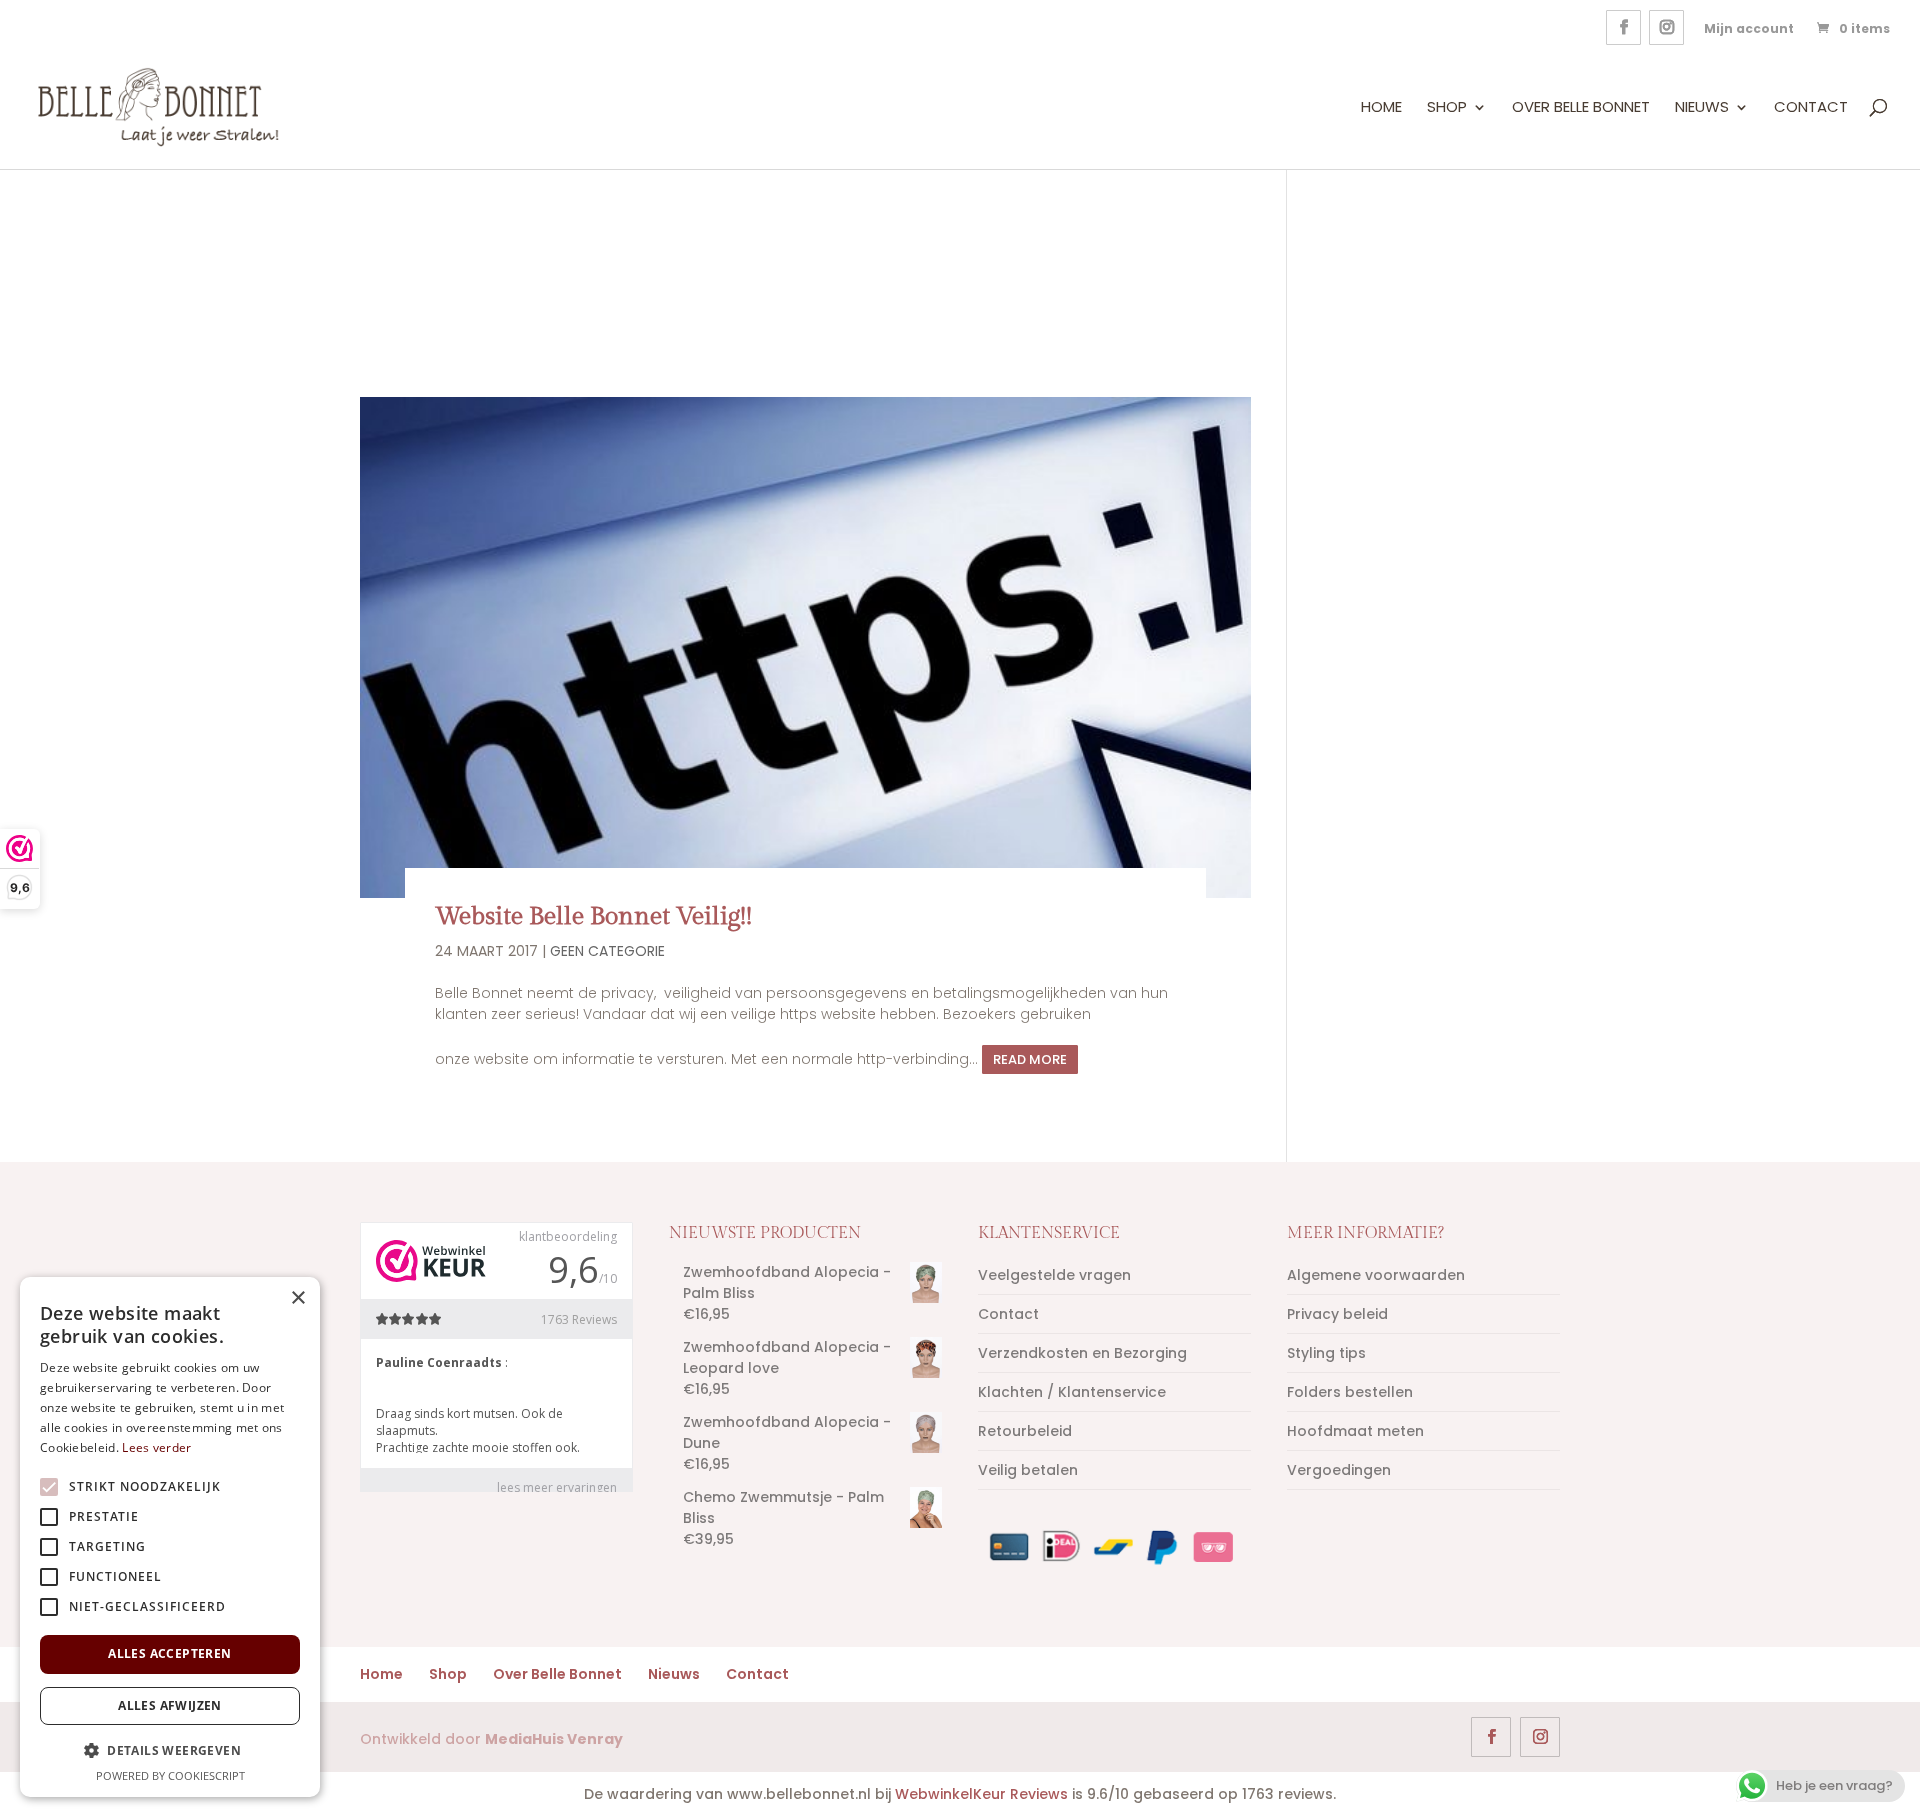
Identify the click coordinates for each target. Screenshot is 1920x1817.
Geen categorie (607, 951)
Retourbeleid (1025, 1431)
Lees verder (156, 1447)
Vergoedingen (1339, 1470)
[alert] (170, 1537)
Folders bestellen (1350, 1392)
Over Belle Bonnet (1581, 108)
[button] (170, 1750)
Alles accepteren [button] (169, 1653)
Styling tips (1326, 1353)
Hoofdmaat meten (1355, 1431)
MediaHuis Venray (554, 1739)
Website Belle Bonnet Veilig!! (593, 916)
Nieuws (1702, 108)
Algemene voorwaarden (1376, 1275)
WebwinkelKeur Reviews (981, 1794)
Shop (1447, 108)
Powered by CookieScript (170, 1775)
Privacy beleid (1337, 1314)
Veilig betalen (1028, 1470)
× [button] (297, 1298)
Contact (1811, 108)
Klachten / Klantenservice (1072, 1392)
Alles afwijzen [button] (170, 1705)
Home (1381, 108)
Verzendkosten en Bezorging (1082, 1353)
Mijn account (1749, 28)
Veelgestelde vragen (1054, 1275)
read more (1030, 1059)
